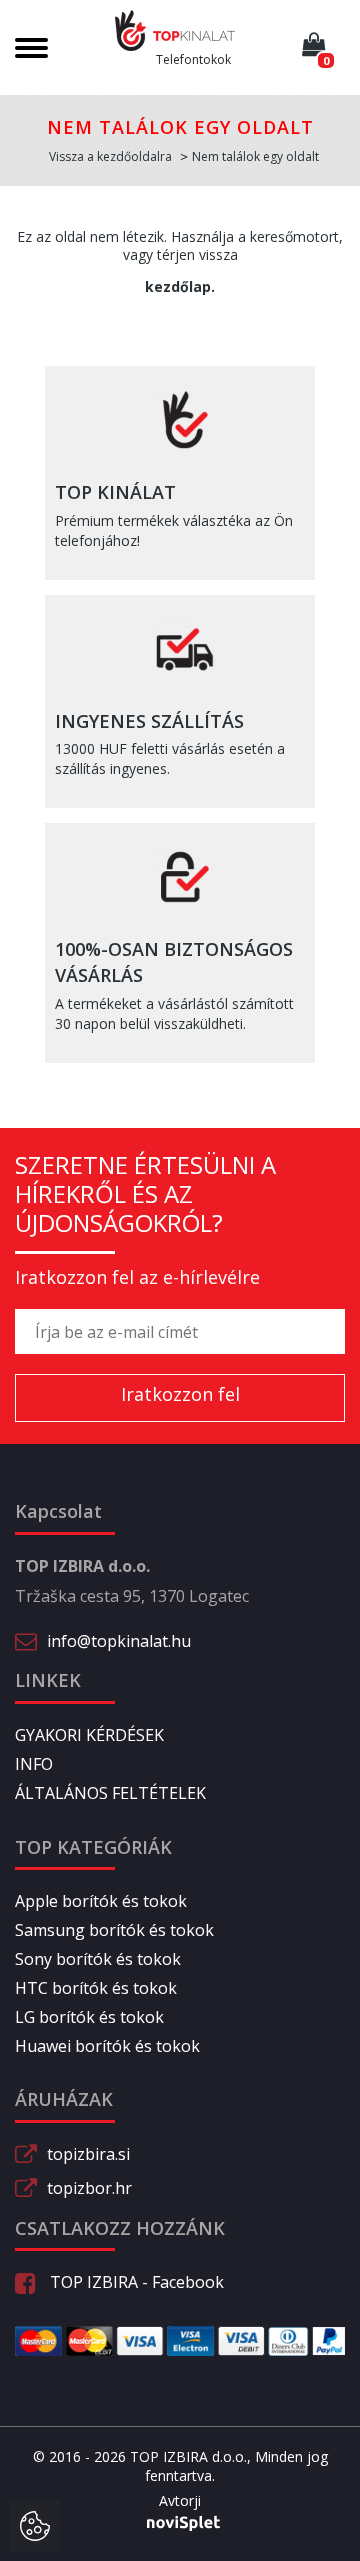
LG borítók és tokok (89, 2017)
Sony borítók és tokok (98, 1959)
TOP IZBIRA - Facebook (135, 2282)
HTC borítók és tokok (96, 1988)
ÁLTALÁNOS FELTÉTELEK (110, 1793)
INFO (34, 1764)
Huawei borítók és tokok (107, 2046)
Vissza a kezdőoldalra (110, 156)
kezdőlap (178, 286)
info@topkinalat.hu (119, 1641)
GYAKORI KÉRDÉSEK (89, 1735)
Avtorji (180, 2500)
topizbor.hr (89, 2188)
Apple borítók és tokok (101, 1901)
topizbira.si (88, 2154)
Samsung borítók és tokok (114, 1930)
